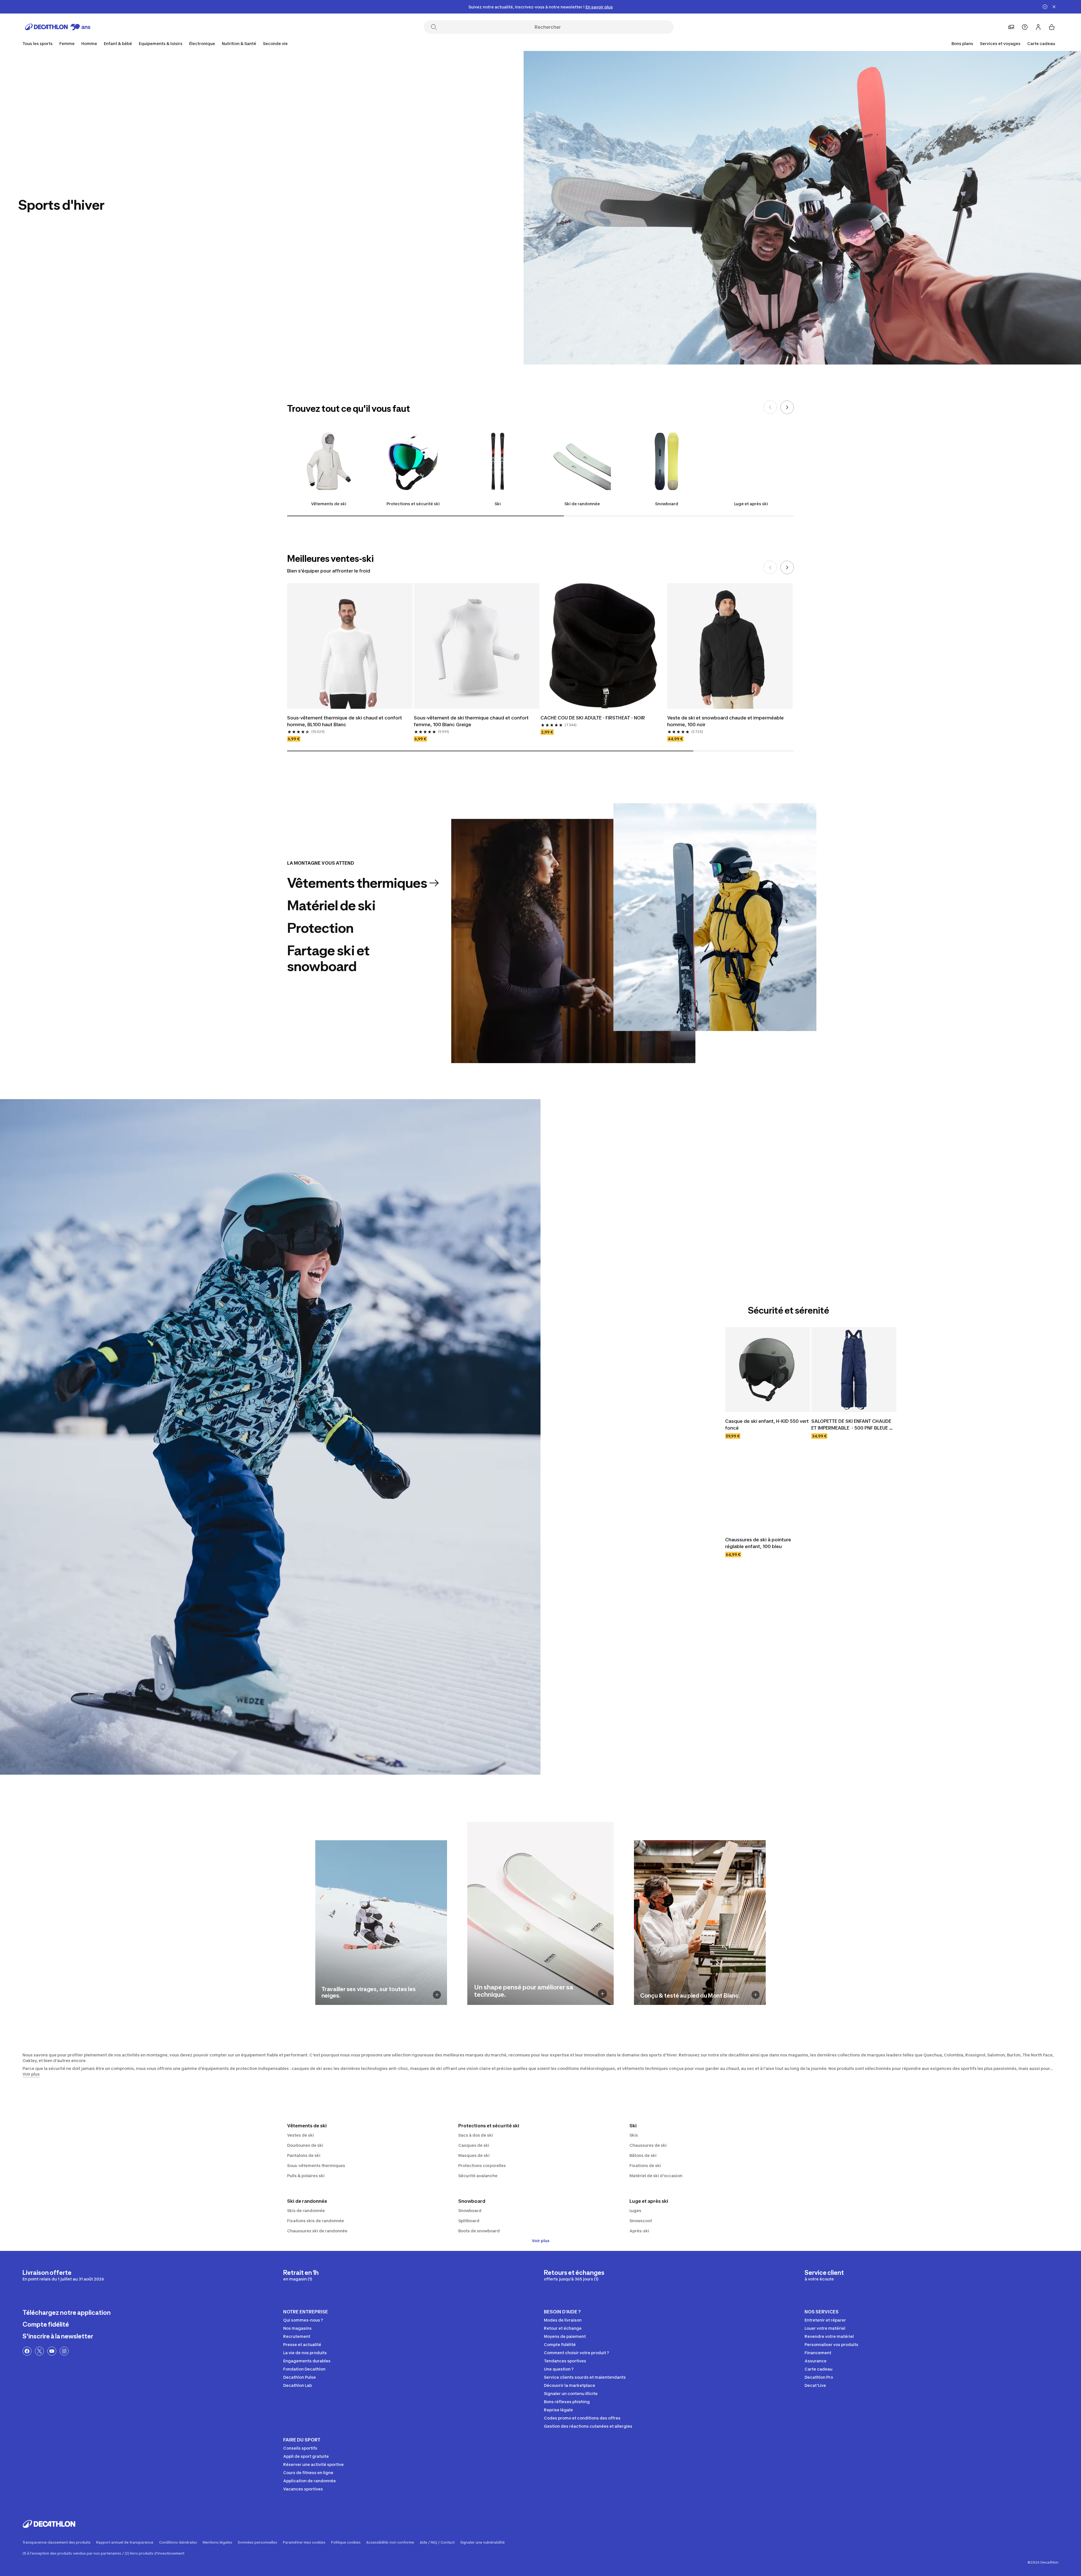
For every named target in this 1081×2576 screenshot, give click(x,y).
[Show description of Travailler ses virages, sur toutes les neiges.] (437, 1995)
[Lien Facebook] (27, 2351)
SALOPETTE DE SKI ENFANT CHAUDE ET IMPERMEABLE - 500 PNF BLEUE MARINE (852, 1425)
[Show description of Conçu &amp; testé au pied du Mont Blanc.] (756, 1995)
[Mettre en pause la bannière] (1045, 7)
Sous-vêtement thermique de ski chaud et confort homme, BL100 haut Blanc (345, 721)
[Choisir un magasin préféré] (1011, 27)
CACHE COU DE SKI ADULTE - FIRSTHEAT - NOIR (593, 718)
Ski (498, 504)
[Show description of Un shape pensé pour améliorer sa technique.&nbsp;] (602, 1994)
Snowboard (667, 504)
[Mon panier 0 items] (1052, 27)
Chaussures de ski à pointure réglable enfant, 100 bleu (759, 1543)
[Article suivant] (787, 407)
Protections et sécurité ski (413, 504)
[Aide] (1025, 27)
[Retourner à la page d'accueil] (58, 27)
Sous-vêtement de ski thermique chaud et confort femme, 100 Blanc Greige (472, 721)
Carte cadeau (1041, 43)
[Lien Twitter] (39, 2351)
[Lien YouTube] (52, 2351)
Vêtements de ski (329, 504)
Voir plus (541, 2241)
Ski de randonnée (582, 504)
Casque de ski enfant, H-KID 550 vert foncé (768, 1425)
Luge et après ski (751, 504)
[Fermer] (1054, 7)
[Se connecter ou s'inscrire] (1038, 27)
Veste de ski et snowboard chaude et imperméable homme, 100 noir (726, 721)
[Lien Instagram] (64, 2351)
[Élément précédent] (770, 407)
